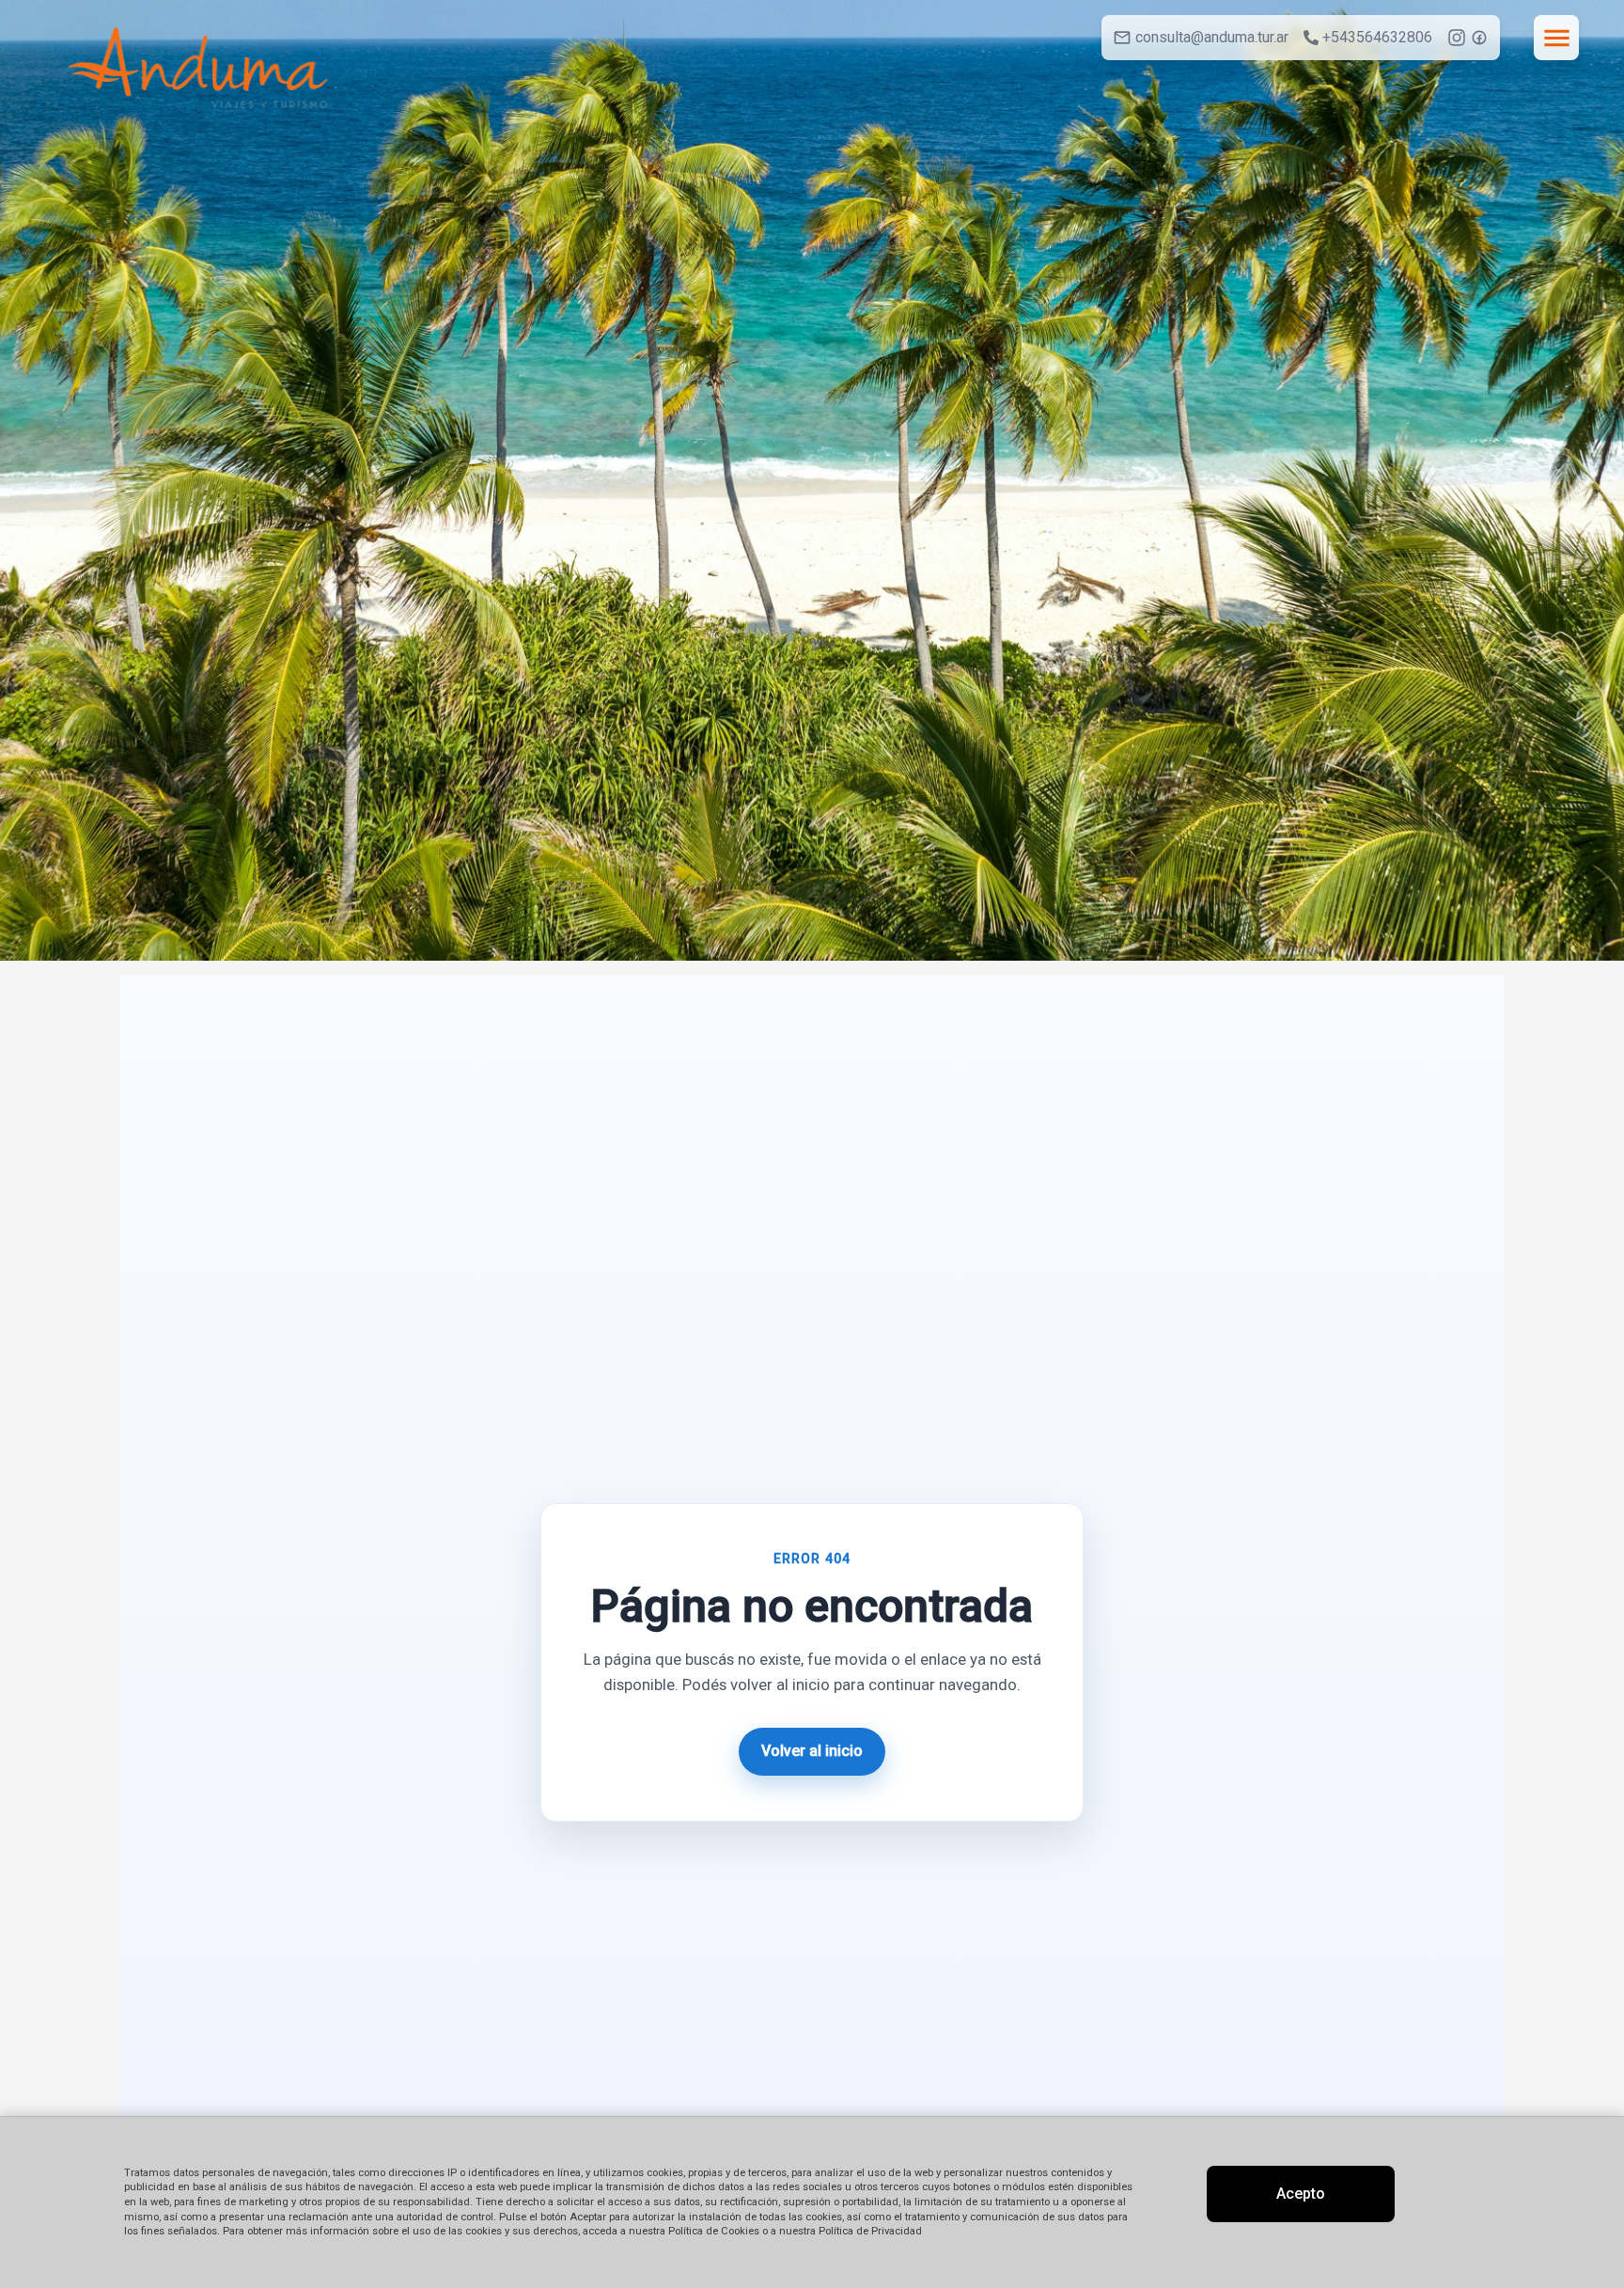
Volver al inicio (812, 1751)
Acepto (1301, 2194)
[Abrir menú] (1556, 38)
